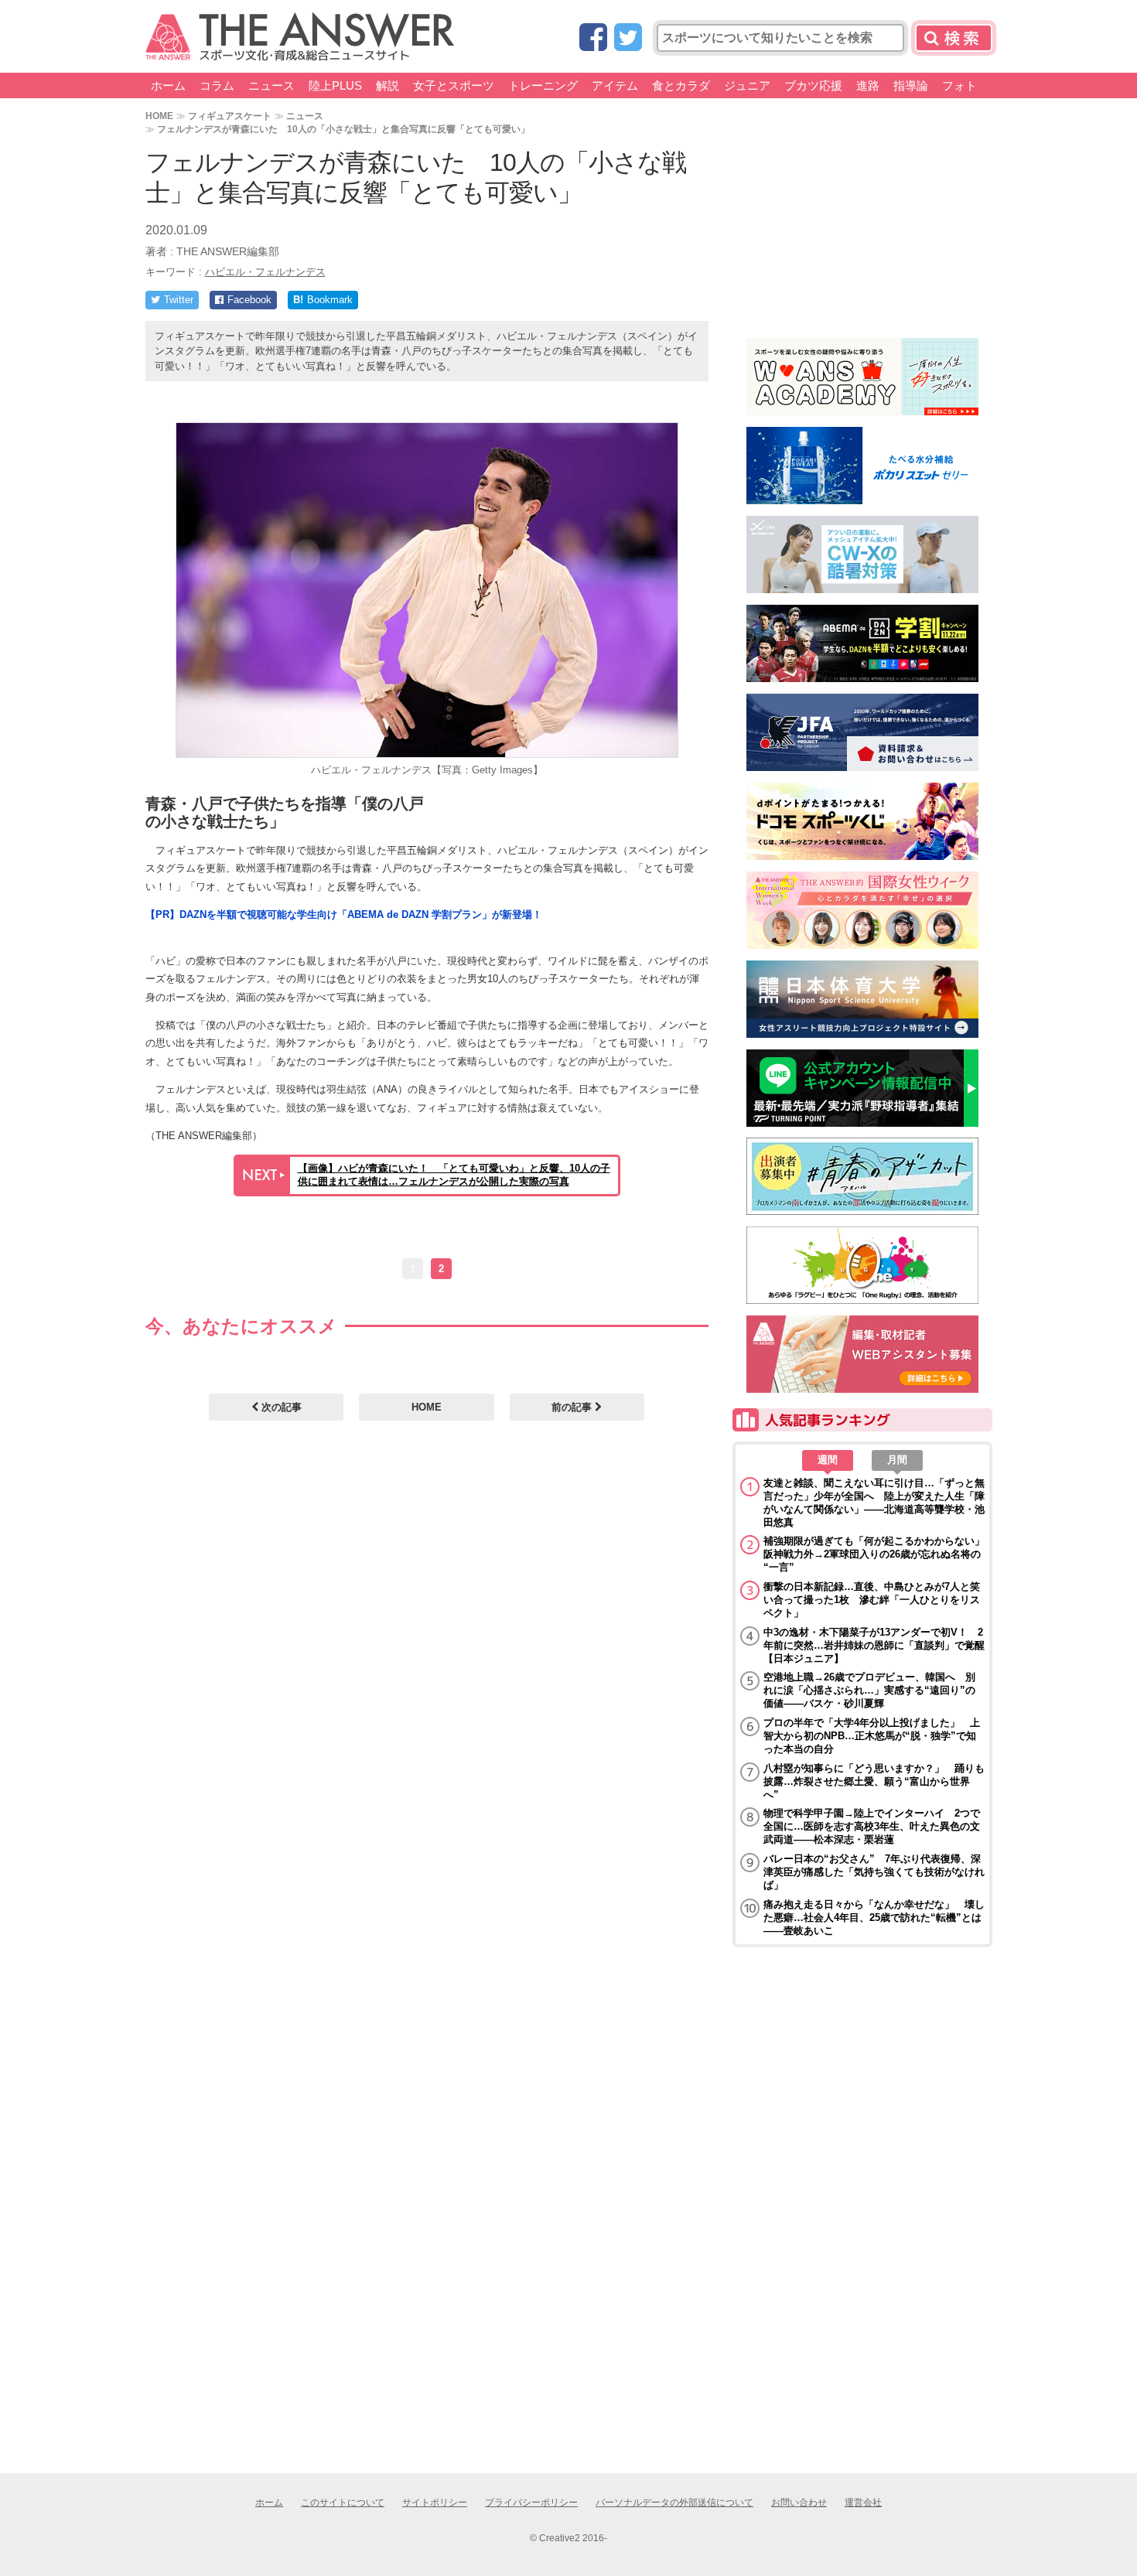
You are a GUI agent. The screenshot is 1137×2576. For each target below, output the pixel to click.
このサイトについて (343, 2503)
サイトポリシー (435, 2503)
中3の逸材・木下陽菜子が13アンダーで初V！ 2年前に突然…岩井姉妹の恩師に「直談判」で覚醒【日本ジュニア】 (874, 1645)
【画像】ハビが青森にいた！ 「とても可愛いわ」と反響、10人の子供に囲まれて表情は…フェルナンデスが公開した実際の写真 (454, 1175)
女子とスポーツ (454, 85)
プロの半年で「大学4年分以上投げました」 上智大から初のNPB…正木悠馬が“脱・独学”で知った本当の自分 (872, 1736)
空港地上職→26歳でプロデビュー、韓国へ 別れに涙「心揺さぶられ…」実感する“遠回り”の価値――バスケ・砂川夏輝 (869, 1690)
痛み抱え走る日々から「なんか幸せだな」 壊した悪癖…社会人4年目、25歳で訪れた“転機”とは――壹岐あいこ (874, 1917)
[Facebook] (593, 38)
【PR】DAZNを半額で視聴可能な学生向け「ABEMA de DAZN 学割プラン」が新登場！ (344, 914)
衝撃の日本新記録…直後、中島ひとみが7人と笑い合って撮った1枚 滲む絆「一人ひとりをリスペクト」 (872, 1600)
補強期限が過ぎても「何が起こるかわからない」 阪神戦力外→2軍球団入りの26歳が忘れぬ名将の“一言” (874, 1554)
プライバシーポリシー (531, 2503)
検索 (954, 38)
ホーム (168, 85)
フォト (959, 85)
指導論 (911, 85)
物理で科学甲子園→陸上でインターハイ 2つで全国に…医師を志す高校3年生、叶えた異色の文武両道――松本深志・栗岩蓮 (872, 1826)
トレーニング (543, 85)
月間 (897, 1460)
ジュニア (747, 85)
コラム (217, 85)
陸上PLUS (335, 85)
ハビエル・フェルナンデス (265, 272)
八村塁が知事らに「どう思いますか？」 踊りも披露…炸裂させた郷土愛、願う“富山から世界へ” (874, 1781)
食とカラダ (681, 85)
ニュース (271, 85)
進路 (868, 85)
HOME (159, 116)
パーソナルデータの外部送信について (674, 2503)
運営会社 (863, 2503)
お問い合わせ (799, 2503)
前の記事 (573, 1407)
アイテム (615, 85)
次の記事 (280, 1407)
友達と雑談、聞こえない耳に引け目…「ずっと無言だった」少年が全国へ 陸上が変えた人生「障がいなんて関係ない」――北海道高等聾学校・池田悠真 (874, 1503)
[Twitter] (628, 38)
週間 (828, 1460)
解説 (388, 85)
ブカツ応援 (813, 85)
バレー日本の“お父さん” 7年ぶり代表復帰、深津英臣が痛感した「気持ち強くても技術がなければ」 (874, 1872)
